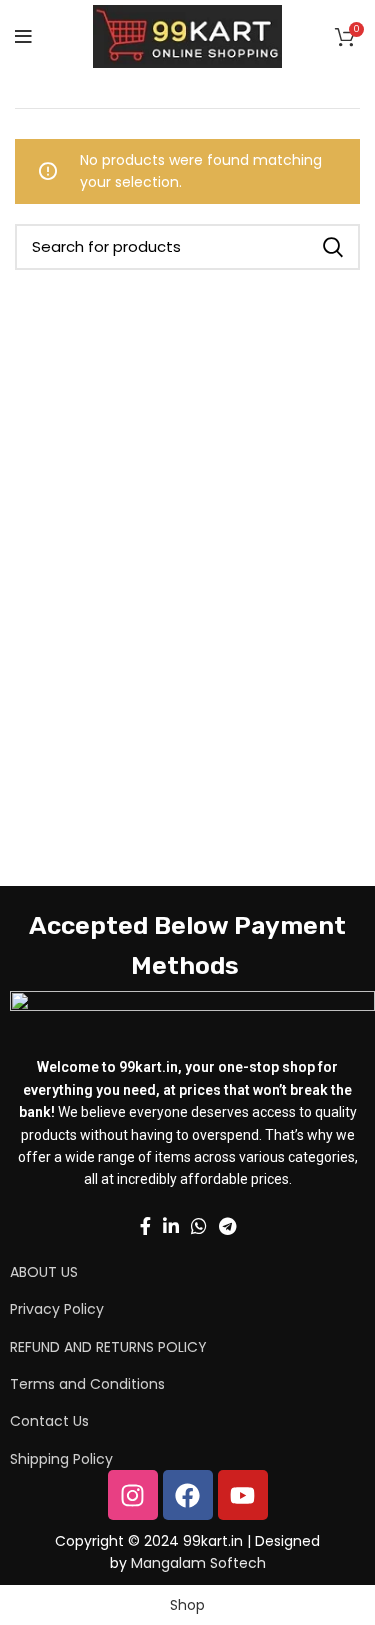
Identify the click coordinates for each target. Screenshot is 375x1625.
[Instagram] (133, 1495)
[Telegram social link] (227, 1226)
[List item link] (161, 1272)
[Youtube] (243, 1495)
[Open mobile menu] (23, 37)
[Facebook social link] (145, 1226)
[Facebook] (188, 1495)
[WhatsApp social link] (199, 1226)
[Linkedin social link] (171, 1226)
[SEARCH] (333, 247)
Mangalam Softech (198, 1563)
